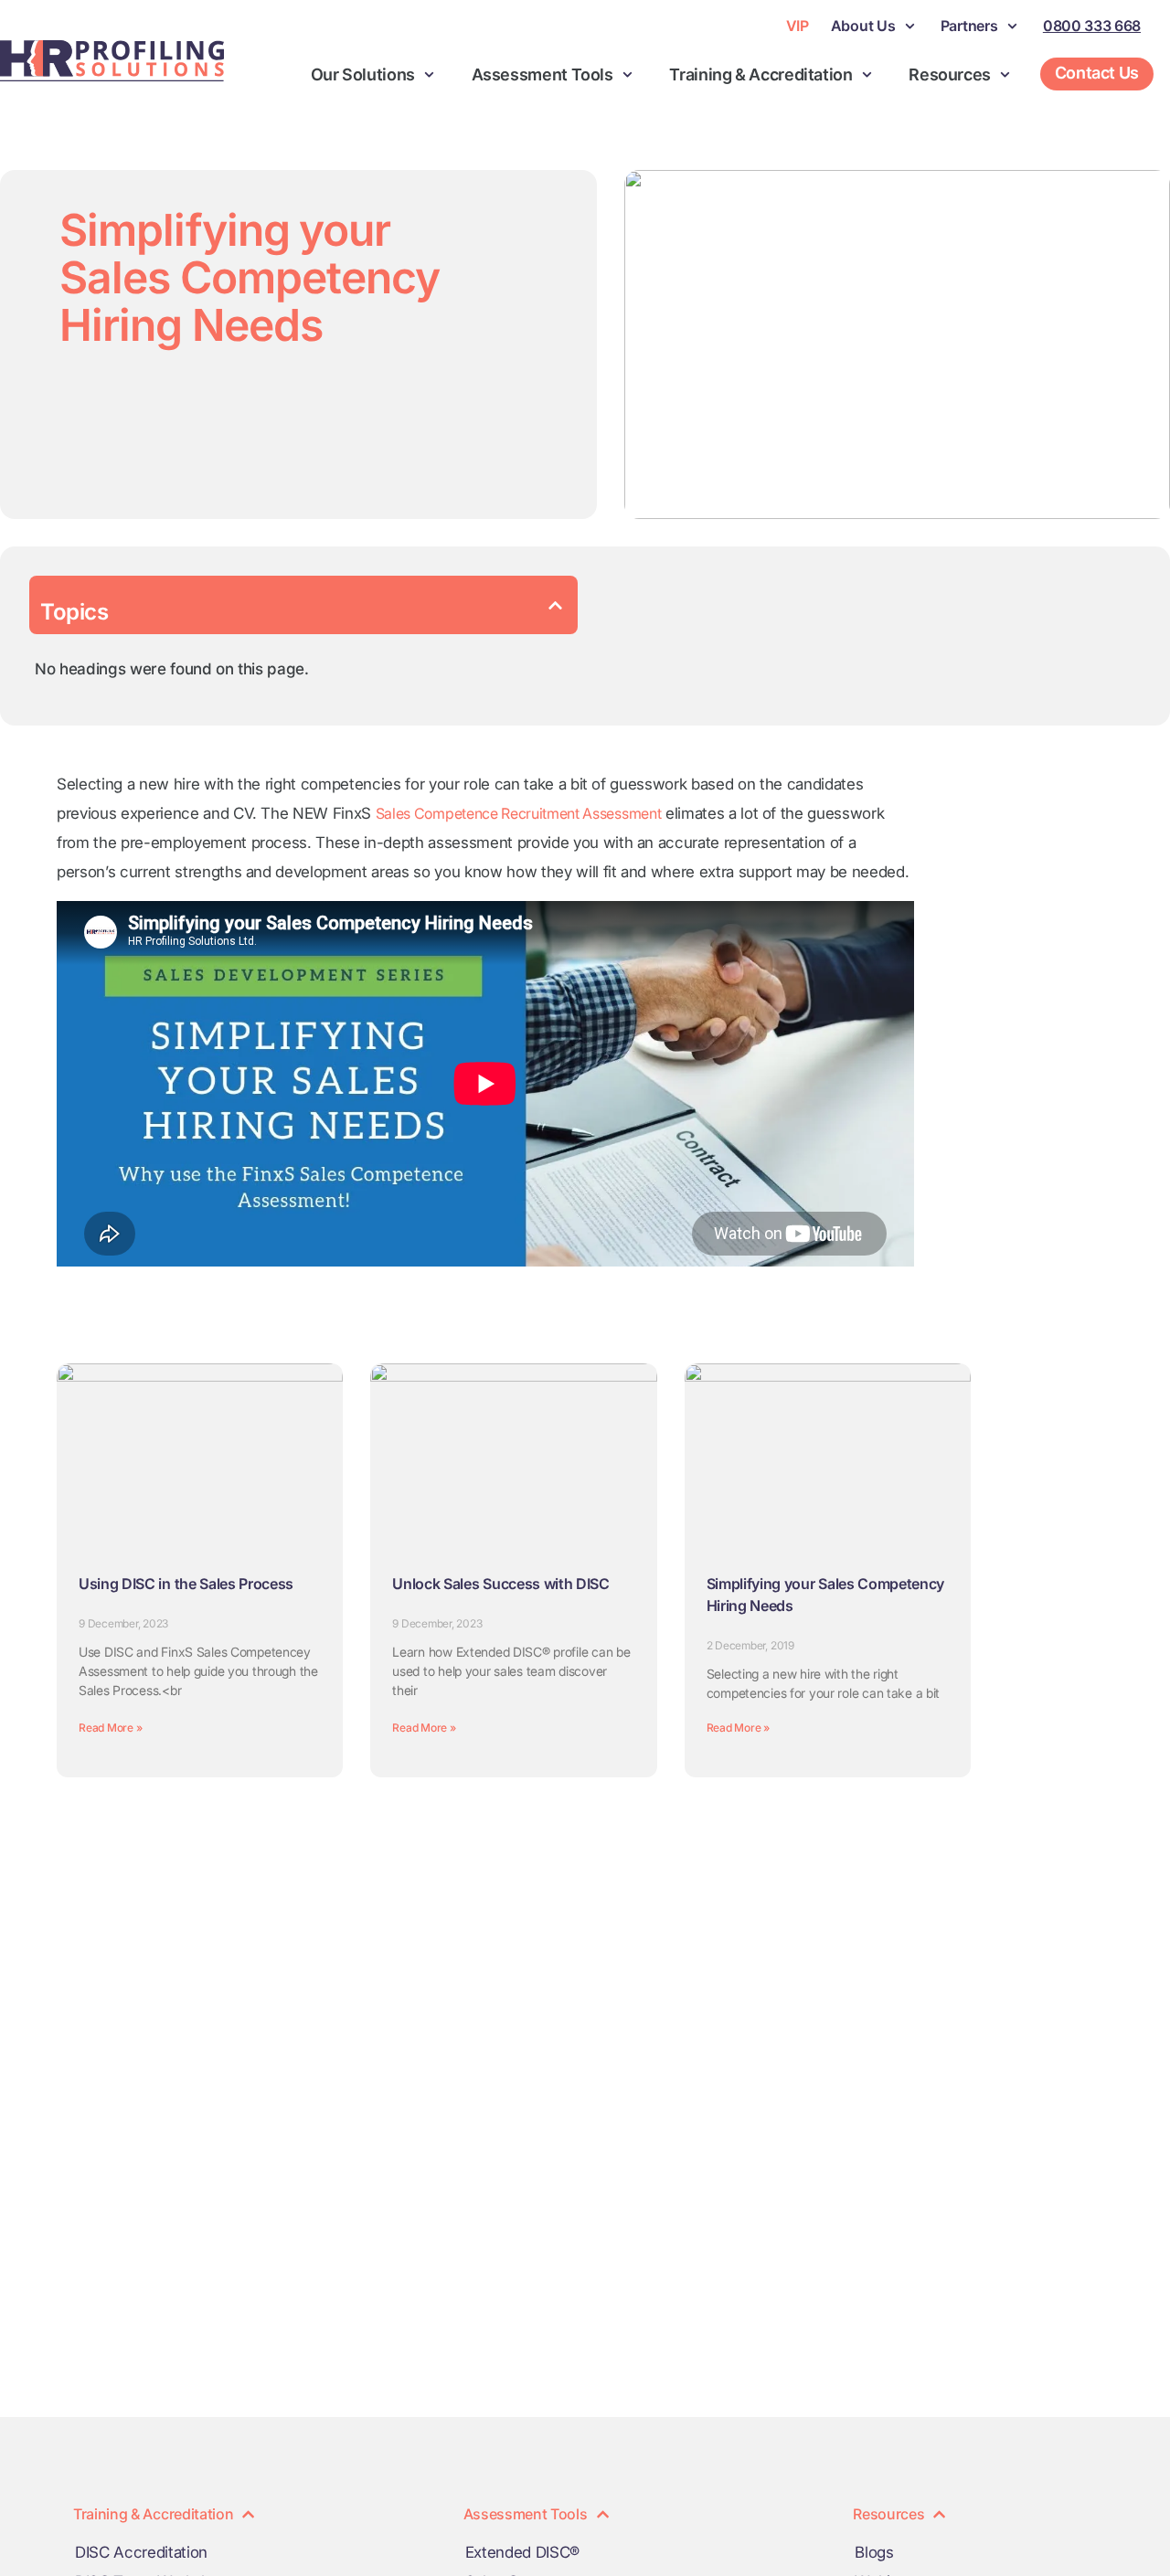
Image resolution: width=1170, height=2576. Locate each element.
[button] (555, 605)
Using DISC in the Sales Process (186, 1584)
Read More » (110, 1728)
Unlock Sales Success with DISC (500, 1584)
